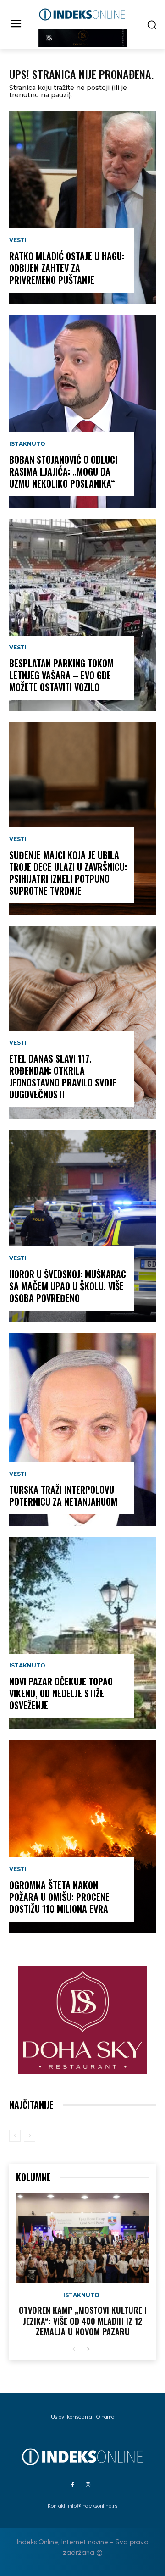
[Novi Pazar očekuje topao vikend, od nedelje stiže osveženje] (82, 1633)
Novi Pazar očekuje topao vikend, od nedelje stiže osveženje (61, 1693)
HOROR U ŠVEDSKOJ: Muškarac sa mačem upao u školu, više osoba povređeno (68, 1286)
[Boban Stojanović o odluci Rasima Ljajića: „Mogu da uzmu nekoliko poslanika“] (82, 411)
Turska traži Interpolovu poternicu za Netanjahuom (63, 1496)
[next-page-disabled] (30, 2136)
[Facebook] (72, 2485)
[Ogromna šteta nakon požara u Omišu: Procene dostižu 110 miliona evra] (82, 1837)
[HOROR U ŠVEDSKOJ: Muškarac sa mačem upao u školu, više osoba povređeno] (82, 1226)
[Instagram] (88, 2485)
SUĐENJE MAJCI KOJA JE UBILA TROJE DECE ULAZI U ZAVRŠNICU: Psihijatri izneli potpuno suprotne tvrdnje (68, 873)
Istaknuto (27, 444)
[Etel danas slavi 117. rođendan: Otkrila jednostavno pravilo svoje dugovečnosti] (82, 1022)
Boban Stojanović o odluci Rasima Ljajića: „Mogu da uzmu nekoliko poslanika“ (63, 471)
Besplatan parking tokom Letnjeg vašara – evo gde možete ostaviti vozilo (61, 675)
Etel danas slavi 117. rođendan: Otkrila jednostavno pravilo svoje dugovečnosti (63, 1076)
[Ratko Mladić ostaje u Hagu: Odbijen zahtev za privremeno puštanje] (82, 208)
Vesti (18, 240)
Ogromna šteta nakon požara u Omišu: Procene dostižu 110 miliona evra (59, 1897)
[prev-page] (15, 2136)
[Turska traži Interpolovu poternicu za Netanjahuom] (82, 1429)
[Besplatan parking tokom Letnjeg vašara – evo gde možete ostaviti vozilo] (82, 615)
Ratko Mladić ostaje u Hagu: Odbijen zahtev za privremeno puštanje (67, 268)
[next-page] (88, 2350)
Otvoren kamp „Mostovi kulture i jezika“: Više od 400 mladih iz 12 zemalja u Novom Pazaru (83, 2321)
